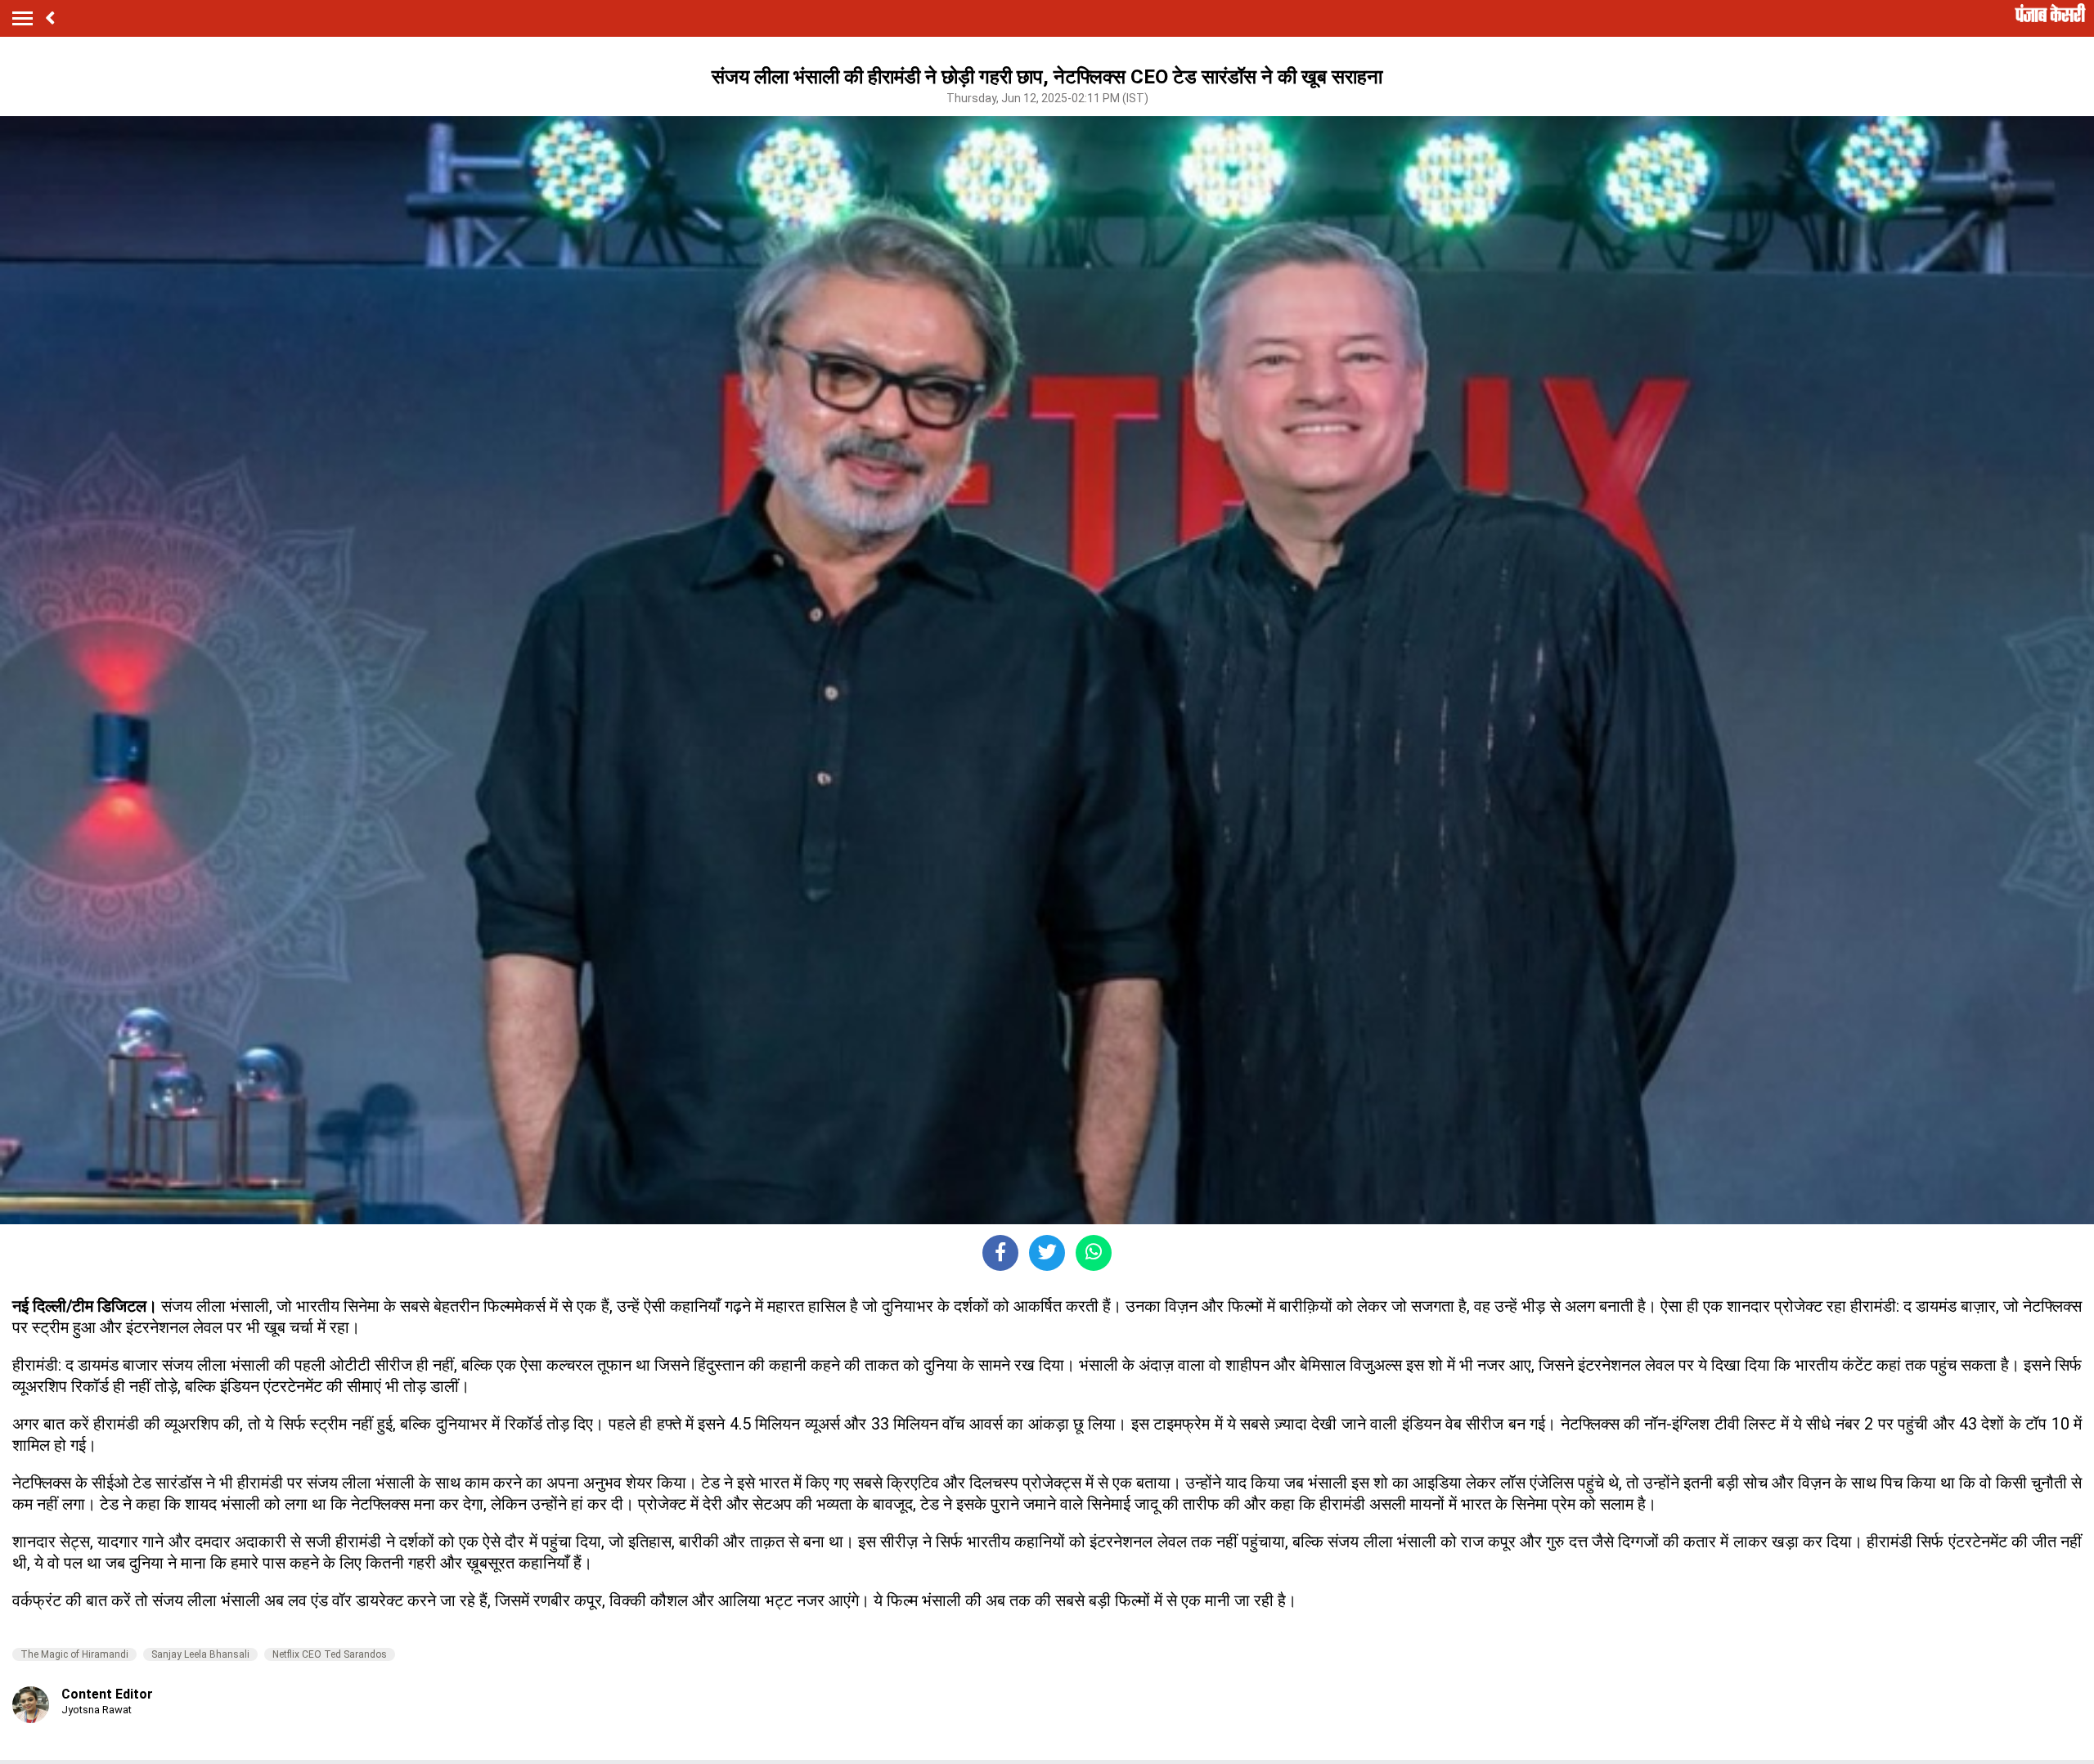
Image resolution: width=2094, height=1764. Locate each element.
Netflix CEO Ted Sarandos (330, 1654)
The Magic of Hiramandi (74, 1654)
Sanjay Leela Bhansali (200, 1654)
